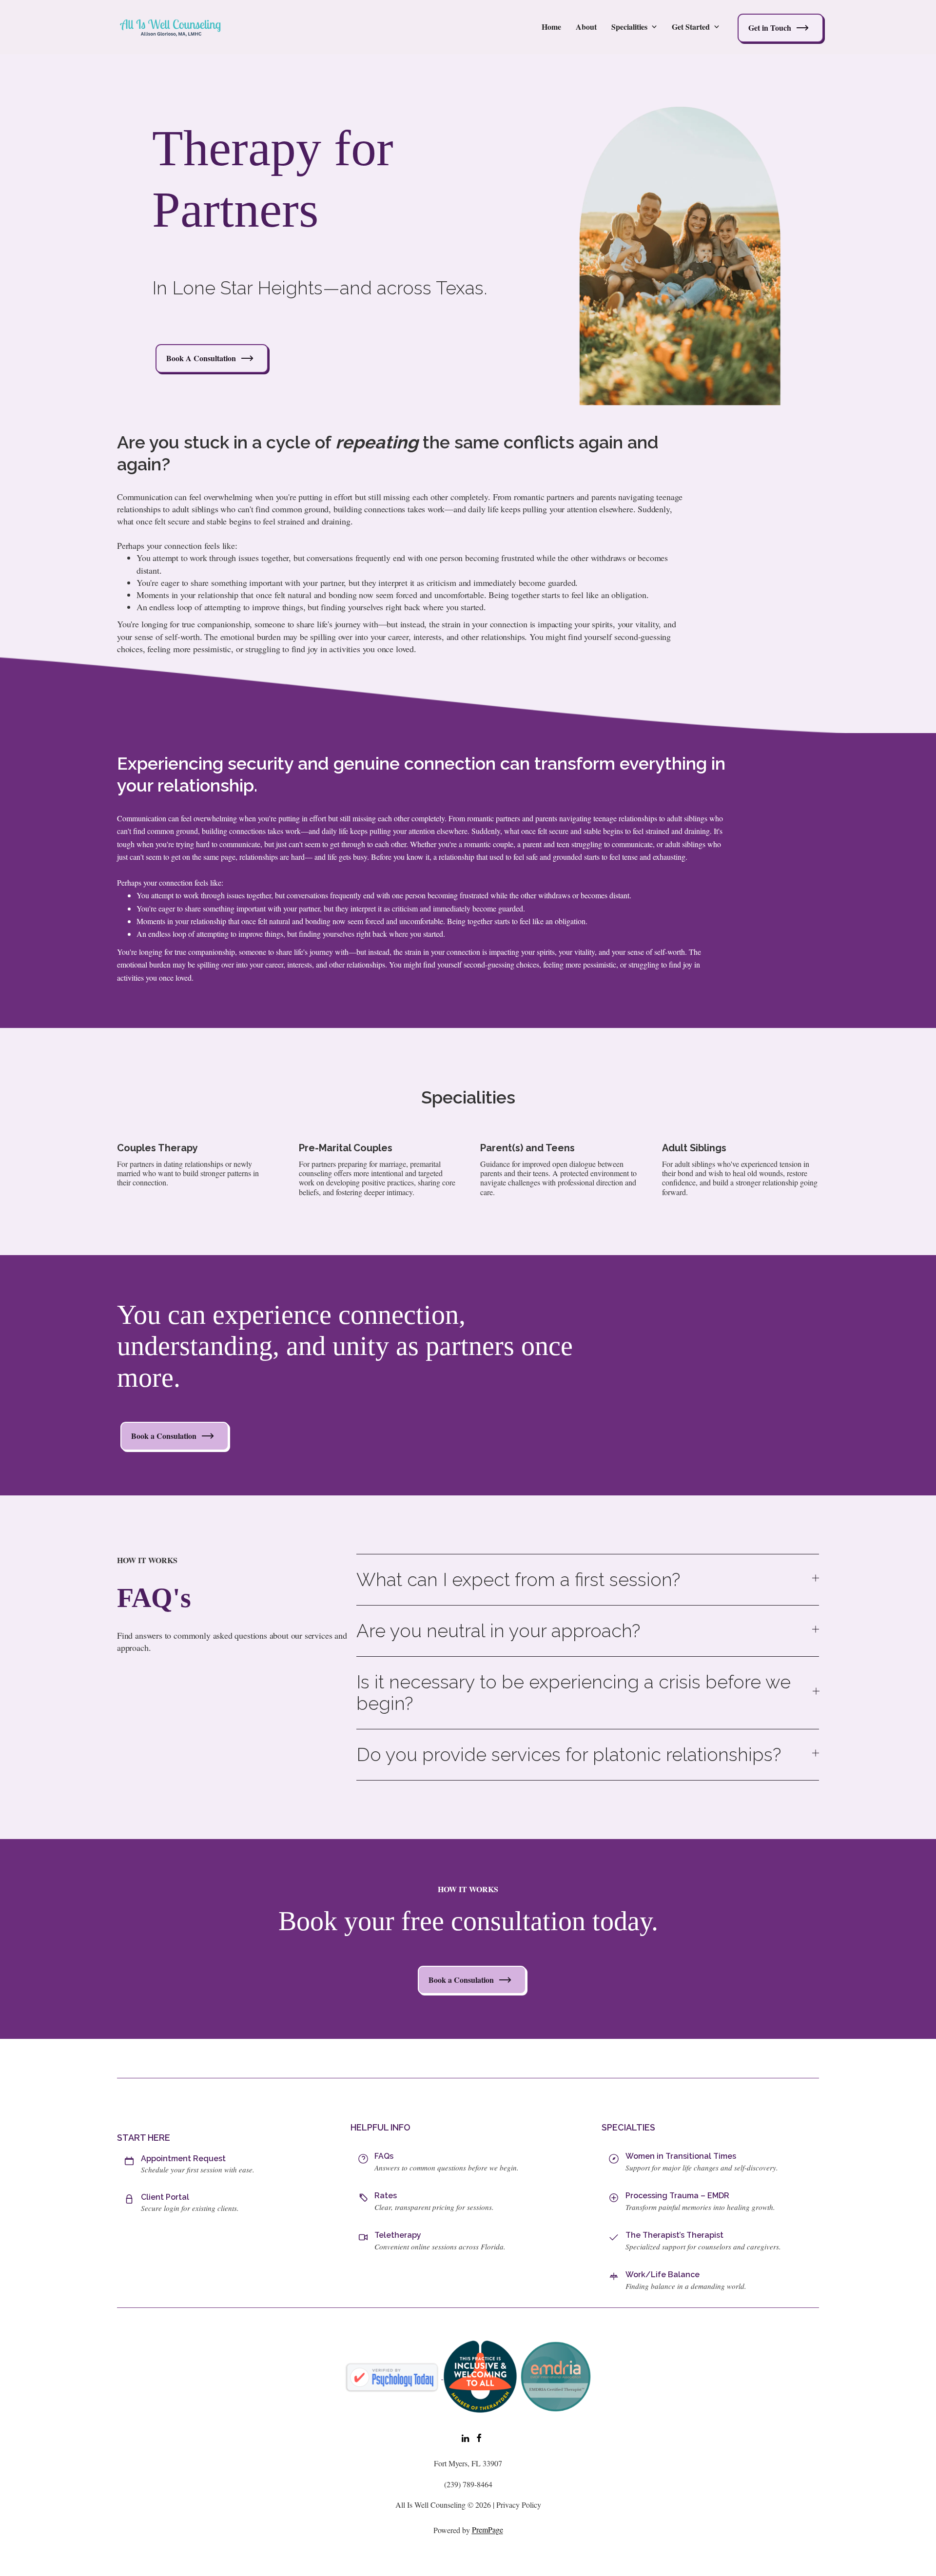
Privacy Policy (519, 2505)
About (586, 27)
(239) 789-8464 (468, 2484)
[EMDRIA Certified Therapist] (556, 2375)
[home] (171, 27)
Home (551, 27)
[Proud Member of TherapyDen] (480, 2375)
